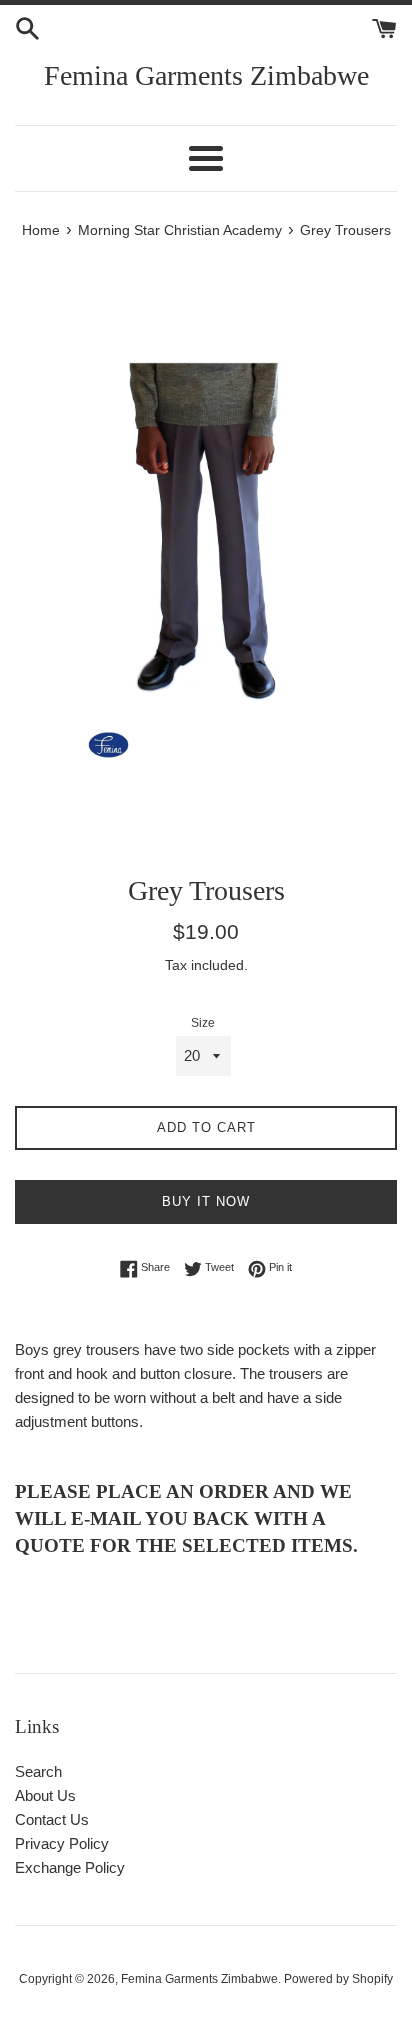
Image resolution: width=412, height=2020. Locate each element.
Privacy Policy (62, 1843)
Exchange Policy (70, 1867)
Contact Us (52, 1819)
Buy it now (206, 1201)
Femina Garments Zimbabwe (206, 75)
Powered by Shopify (338, 1979)
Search (38, 1771)
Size (203, 1023)
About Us (45, 1795)
